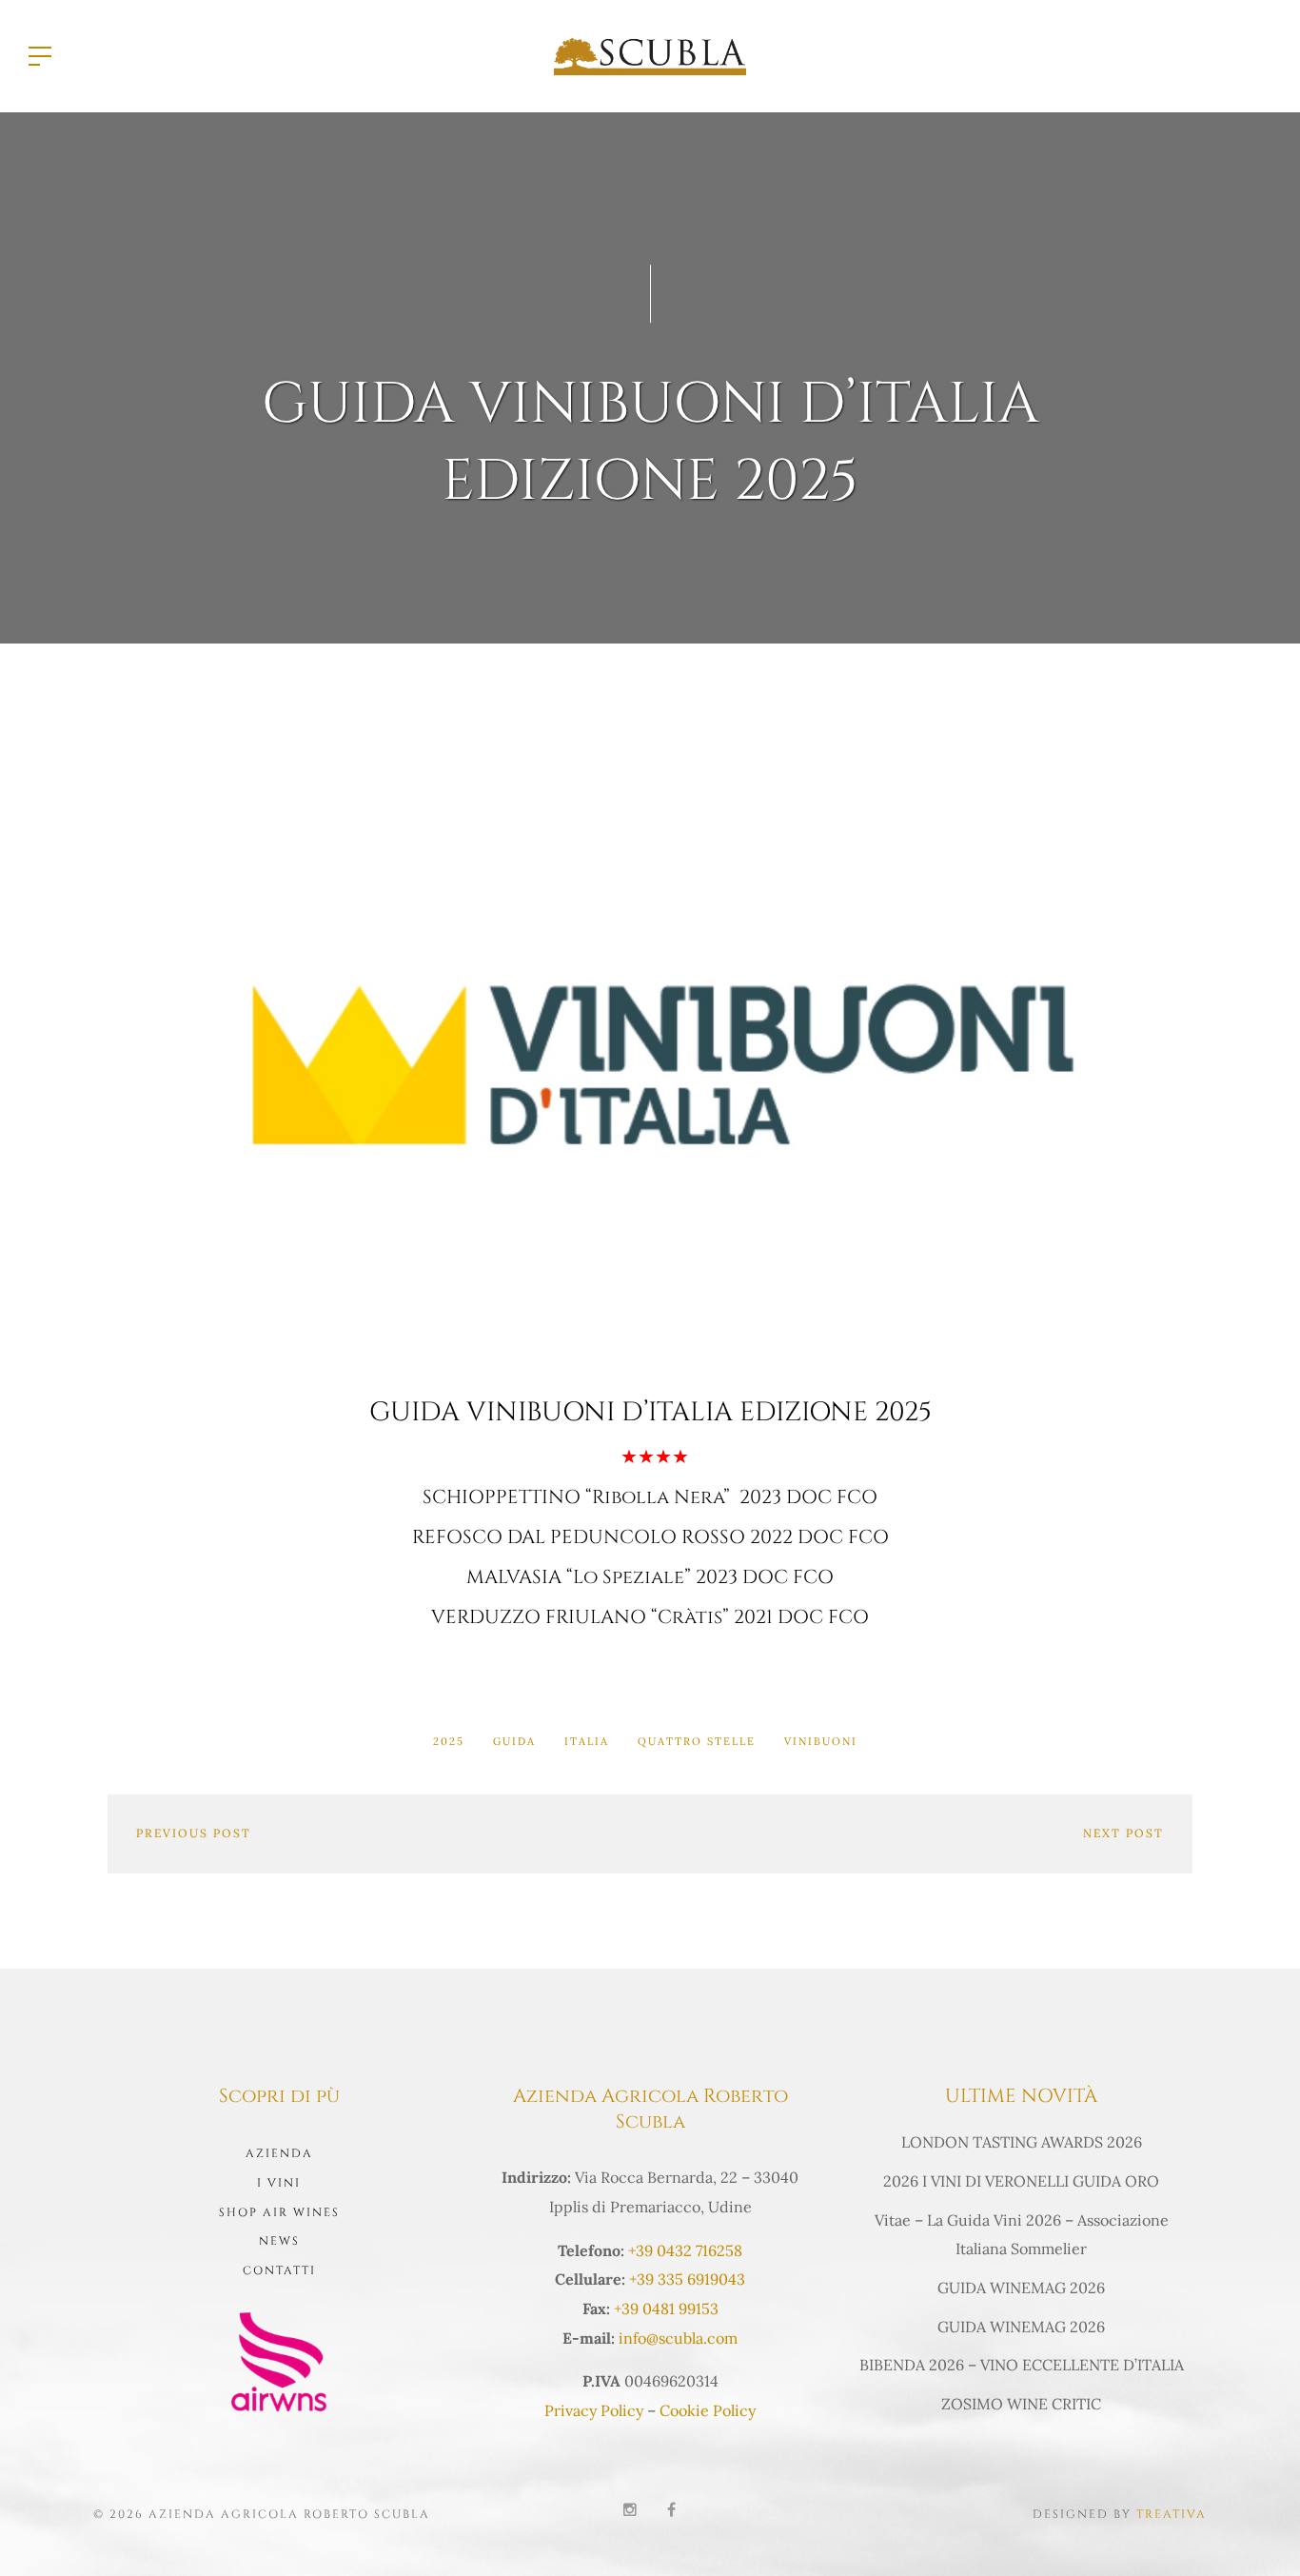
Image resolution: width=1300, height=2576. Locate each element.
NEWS (279, 2241)
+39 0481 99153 (666, 2308)
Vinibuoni (821, 1741)
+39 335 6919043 (687, 2279)
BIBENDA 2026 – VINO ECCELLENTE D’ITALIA (1022, 2365)
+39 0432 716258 (685, 2250)
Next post (1123, 1833)
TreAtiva (1172, 2514)
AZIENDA (279, 2153)
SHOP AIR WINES (279, 2212)
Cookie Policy (708, 2410)
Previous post (194, 1833)
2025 (449, 1741)
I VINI (279, 2183)
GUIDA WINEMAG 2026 (1021, 2288)
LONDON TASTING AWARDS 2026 (1022, 2142)
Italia (587, 1741)
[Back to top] (1256, 2532)
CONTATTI (279, 2270)
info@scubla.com (678, 2338)
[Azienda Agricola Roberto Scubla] (650, 54)
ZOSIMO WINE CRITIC (1021, 2404)
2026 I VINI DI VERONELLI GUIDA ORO (1021, 2181)
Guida (514, 1741)
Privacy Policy (594, 2410)
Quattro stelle (697, 1741)
